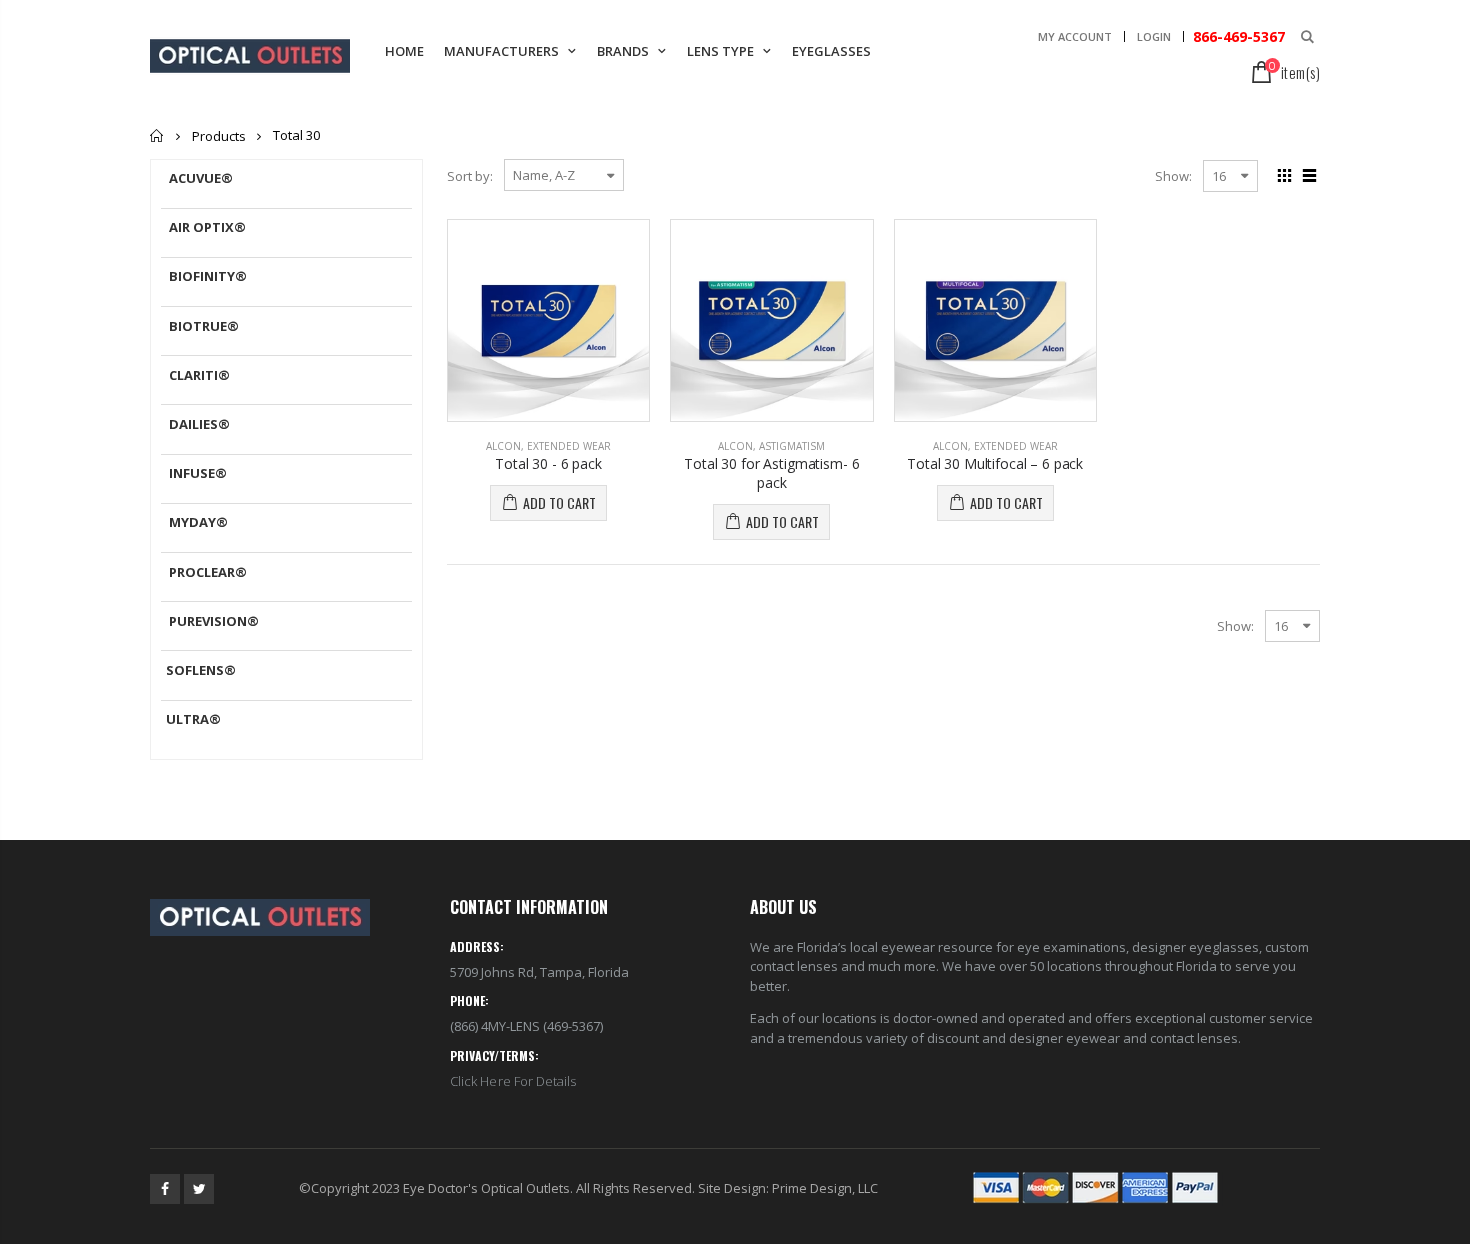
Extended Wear (569, 446)
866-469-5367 (1237, 36)
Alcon (503, 446)
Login (1154, 36)
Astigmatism (792, 446)
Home (157, 135)
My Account (1075, 36)
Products (219, 136)
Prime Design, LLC (825, 1188)
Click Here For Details (513, 1081)
